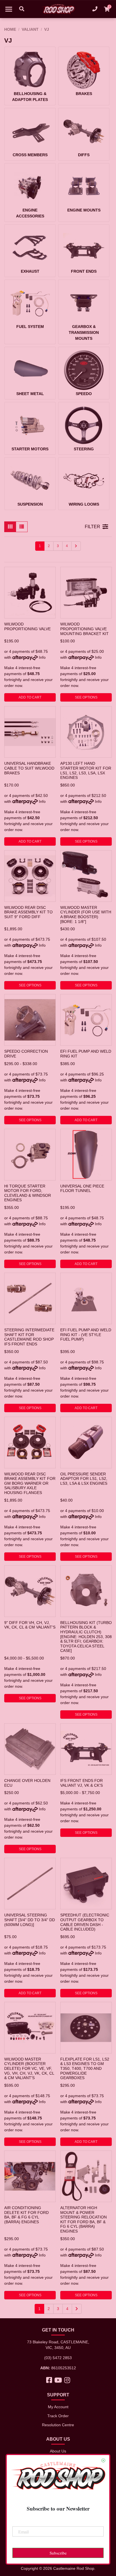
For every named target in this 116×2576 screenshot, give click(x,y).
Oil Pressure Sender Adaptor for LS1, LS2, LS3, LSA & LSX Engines (84, 1479)
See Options (86, 697)
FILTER (92, 527)
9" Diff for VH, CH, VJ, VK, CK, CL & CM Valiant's (30, 1625)
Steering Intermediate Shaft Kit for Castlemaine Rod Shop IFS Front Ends (29, 1337)
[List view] (22, 527)
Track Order (58, 2416)
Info (42, 657)
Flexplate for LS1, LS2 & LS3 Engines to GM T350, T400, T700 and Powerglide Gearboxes (85, 2069)
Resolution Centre (58, 2425)
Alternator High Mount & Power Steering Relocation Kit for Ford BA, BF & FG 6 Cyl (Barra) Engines (83, 2219)
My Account (58, 2407)
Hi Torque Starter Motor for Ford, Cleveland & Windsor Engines (28, 1193)
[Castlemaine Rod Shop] (58, 9)
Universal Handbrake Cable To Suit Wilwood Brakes (29, 768)
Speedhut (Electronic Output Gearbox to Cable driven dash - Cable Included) (85, 1922)
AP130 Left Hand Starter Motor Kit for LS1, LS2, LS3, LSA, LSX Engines (86, 770)
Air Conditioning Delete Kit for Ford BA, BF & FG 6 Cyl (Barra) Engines (26, 2215)
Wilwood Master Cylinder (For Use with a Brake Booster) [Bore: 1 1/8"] (86, 915)
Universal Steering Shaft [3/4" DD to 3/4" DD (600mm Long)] (30, 1920)
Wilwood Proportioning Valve (27, 626)
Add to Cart (30, 697)
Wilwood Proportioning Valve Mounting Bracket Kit (84, 629)
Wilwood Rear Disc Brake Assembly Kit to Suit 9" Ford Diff (28, 912)
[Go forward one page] (76, 546)
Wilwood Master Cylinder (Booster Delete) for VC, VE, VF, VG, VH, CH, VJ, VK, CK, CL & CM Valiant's (29, 2069)
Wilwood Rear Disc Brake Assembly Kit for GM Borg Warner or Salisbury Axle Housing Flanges (30, 1483)
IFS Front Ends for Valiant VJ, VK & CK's (82, 1783)
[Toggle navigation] (9, 9)
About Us (58, 2451)
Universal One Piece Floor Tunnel (82, 1188)
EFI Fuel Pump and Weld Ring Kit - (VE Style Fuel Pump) (86, 1335)
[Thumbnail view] (10, 527)
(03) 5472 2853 (58, 2358)
